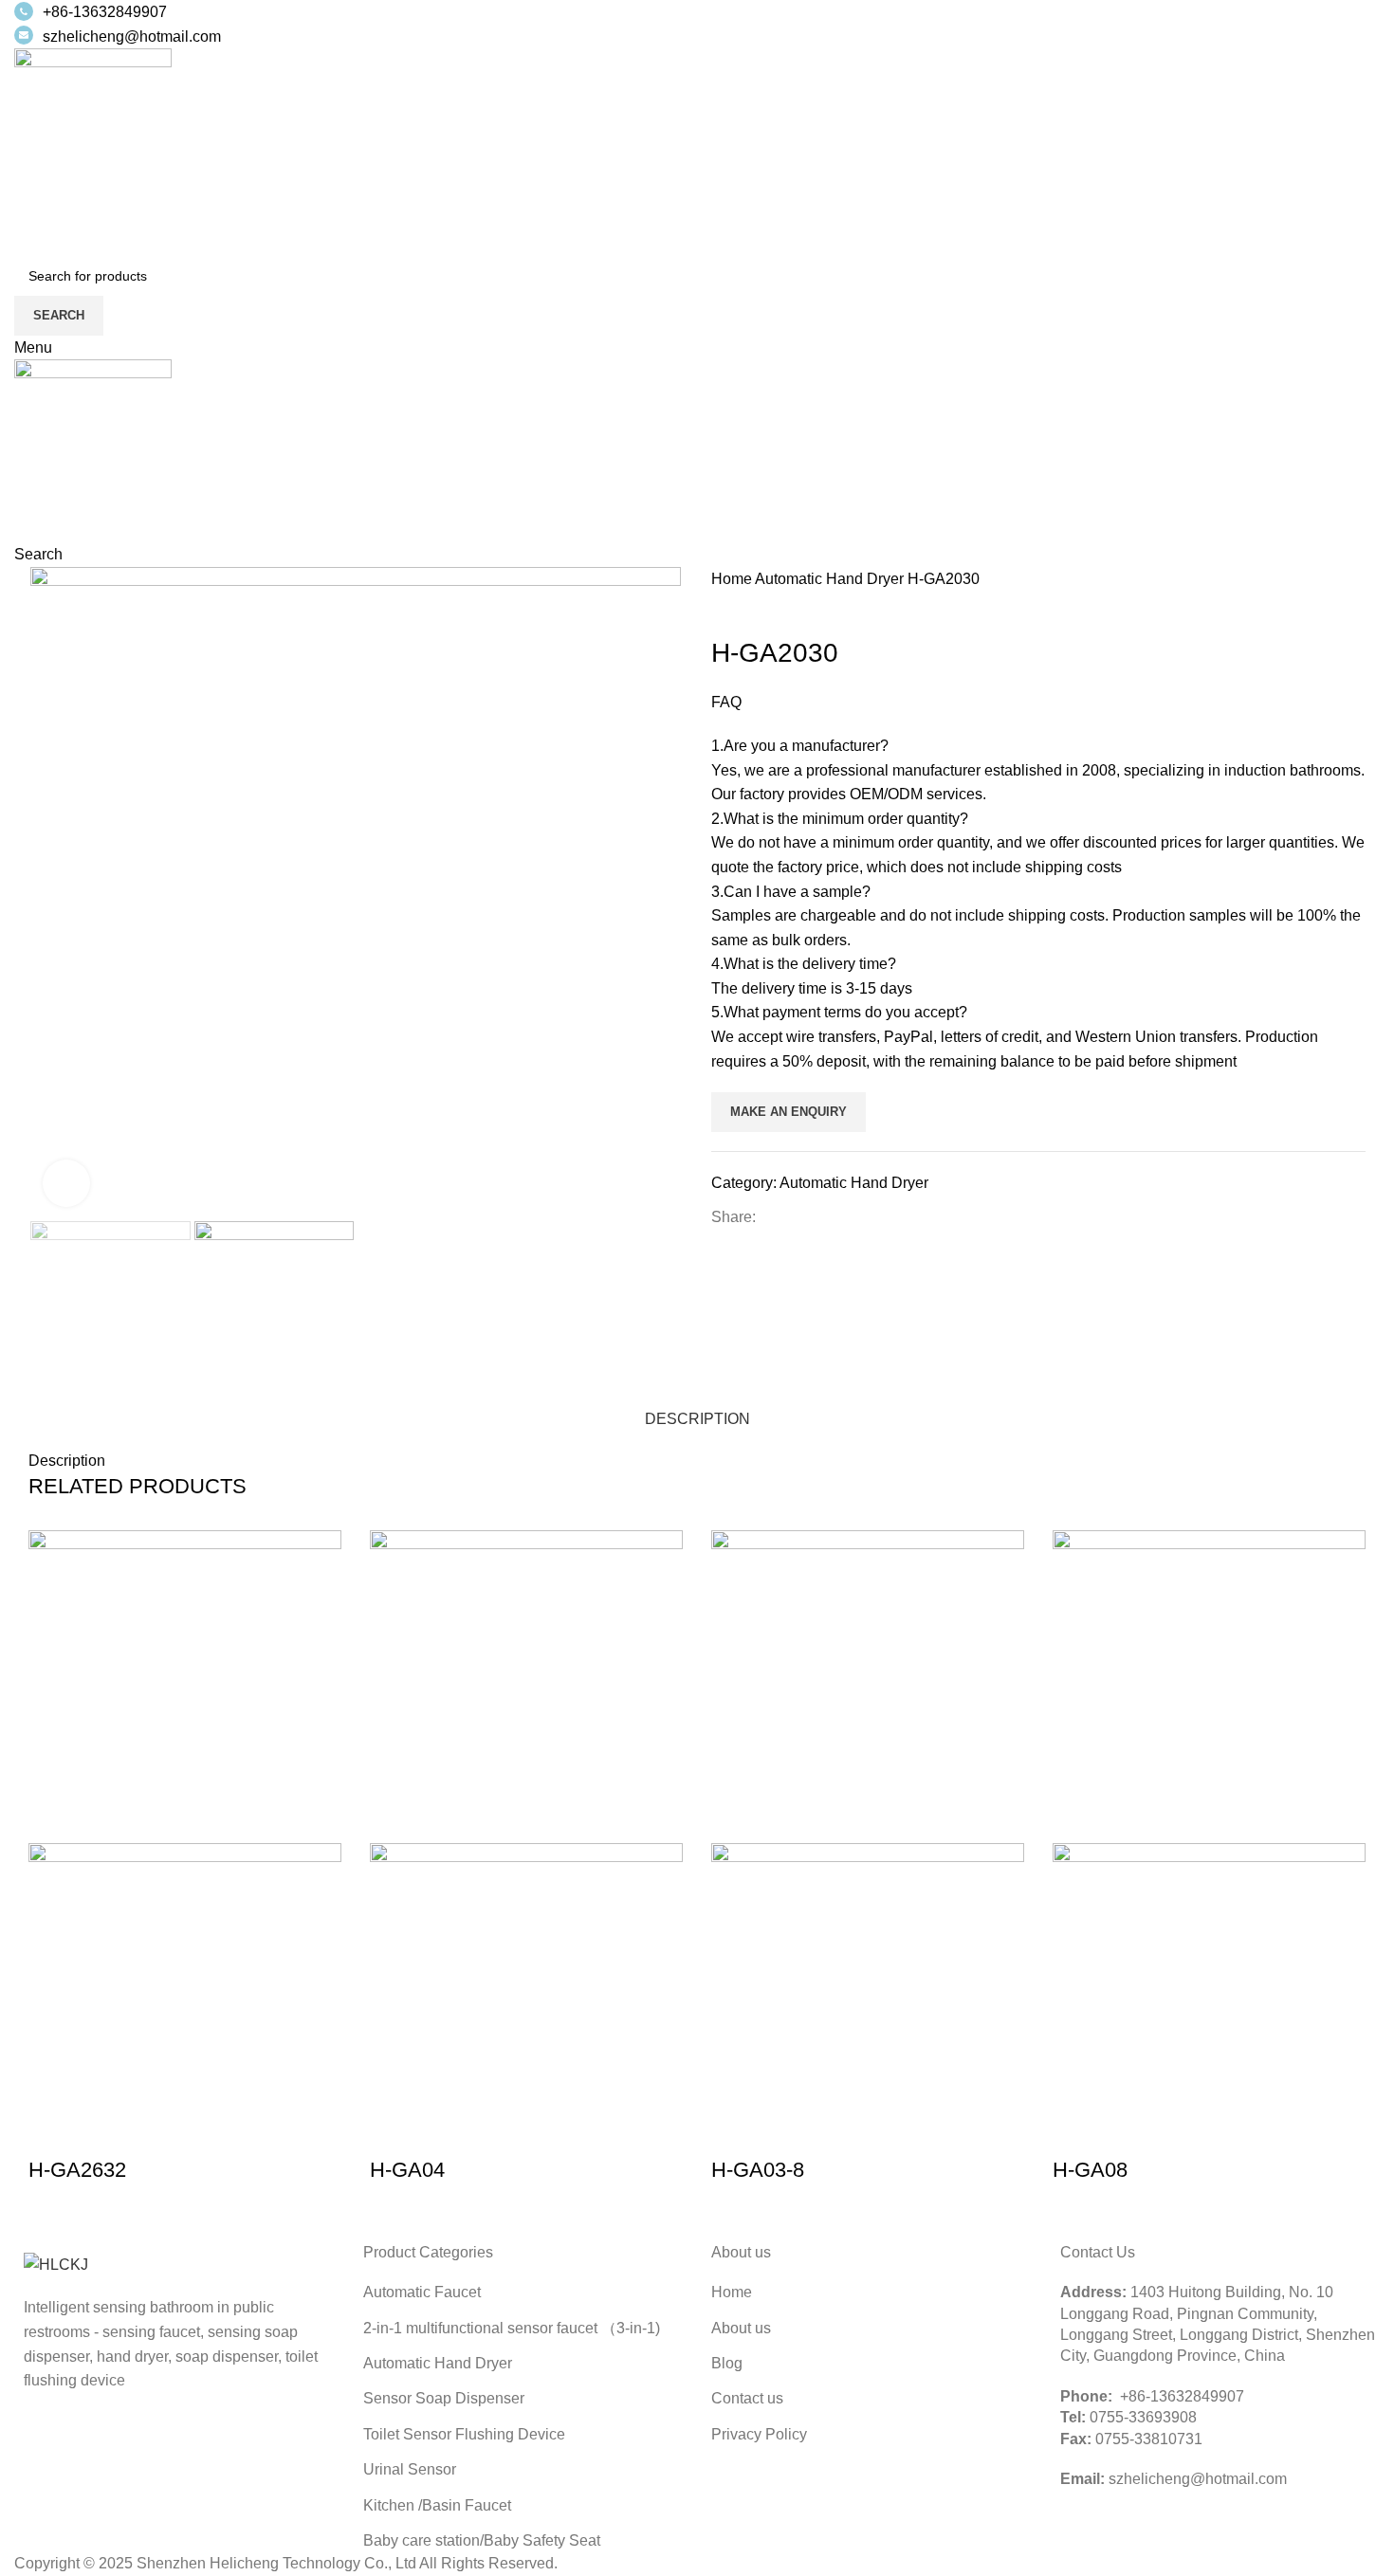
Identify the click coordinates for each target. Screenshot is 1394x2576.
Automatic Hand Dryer (831, 579)
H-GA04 (407, 2170)
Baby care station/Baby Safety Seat (482, 2540)
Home (733, 579)
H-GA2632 (77, 2170)
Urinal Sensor (410, 2469)
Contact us (747, 2398)
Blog (727, 2363)
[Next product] (759, 605)
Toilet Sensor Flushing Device (464, 2434)
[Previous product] (721, 605)
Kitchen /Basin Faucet (437, 2505)
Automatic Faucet (422, 2292)
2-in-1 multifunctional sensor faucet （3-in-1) (512, 2328)
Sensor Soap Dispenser (444, 2398)
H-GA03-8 (758, 2170)
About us (741, 2328)
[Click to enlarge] (66, 1183)
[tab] (697, 1409)
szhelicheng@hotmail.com (132, 37)
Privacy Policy (759, 2434)
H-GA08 (1090, 2170)
